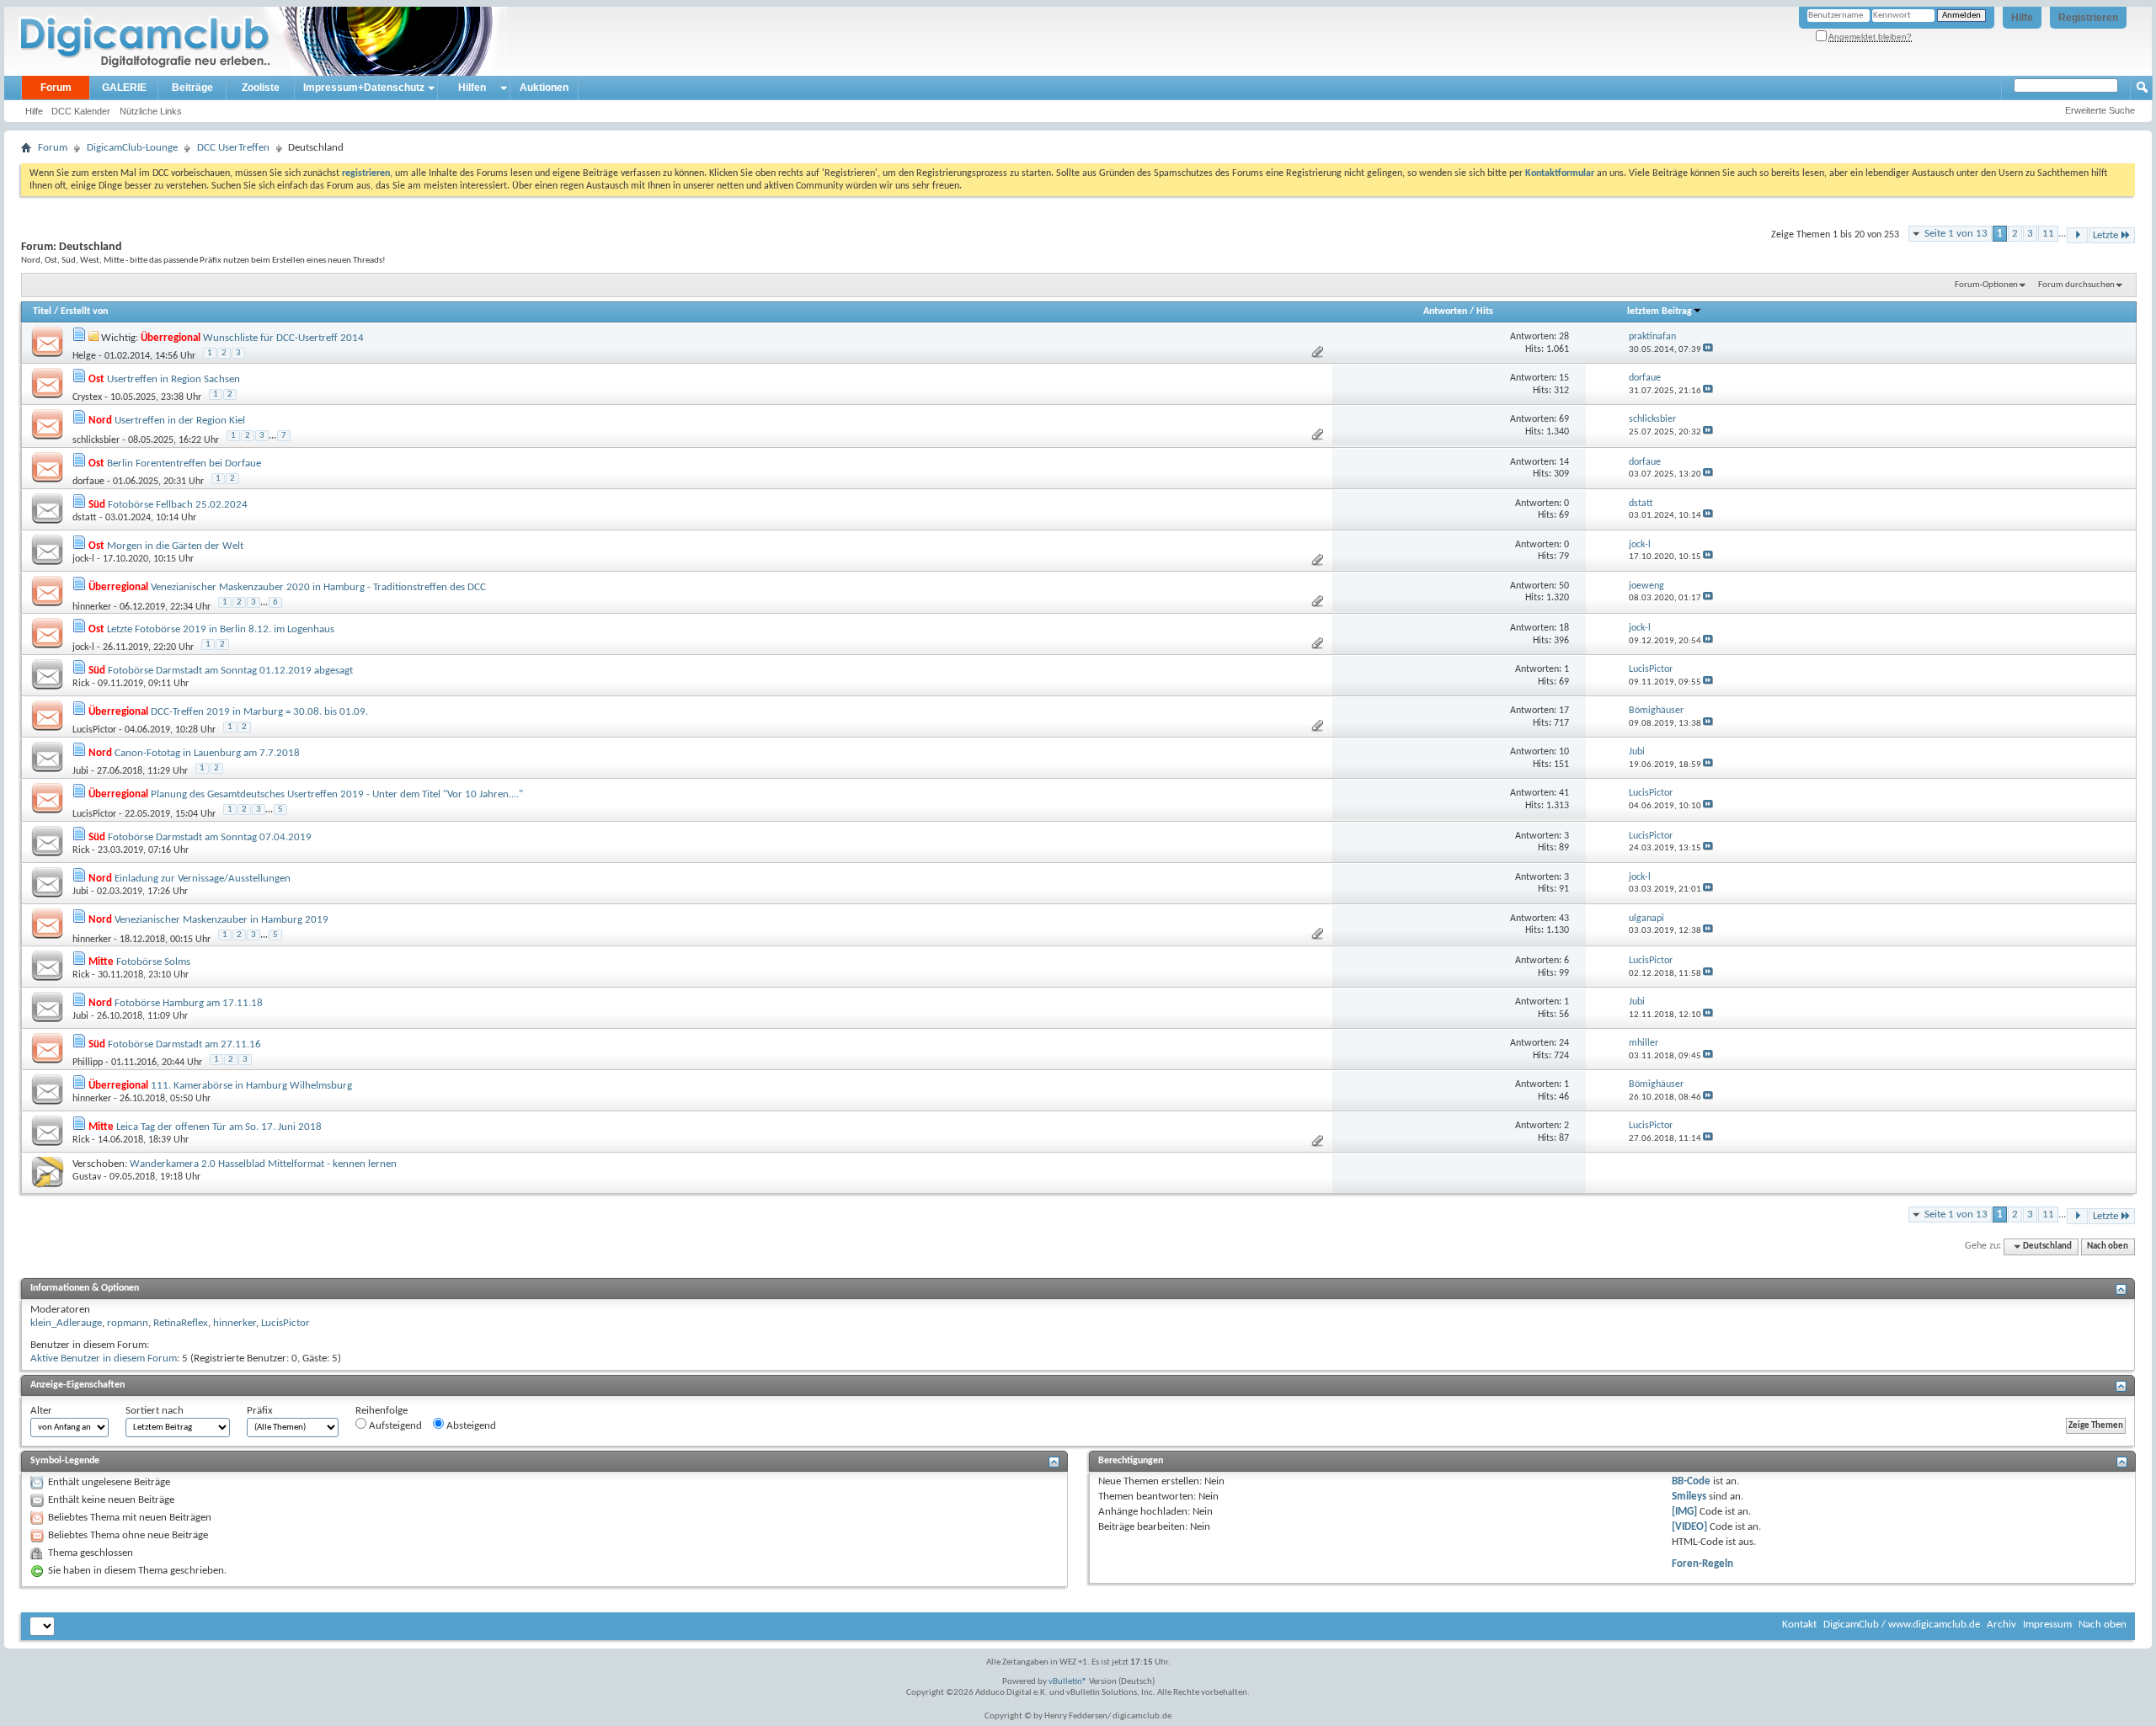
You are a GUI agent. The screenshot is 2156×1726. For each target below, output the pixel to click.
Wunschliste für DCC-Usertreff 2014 (283, 338)
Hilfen (472, 88)
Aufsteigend (394, 1426)
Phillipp (88, 1063)
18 (1564, 628)
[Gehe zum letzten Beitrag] (1708, 350)
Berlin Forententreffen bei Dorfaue (184, 463)
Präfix (260, 1411)
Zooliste (261, 88)
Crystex (87, 397)
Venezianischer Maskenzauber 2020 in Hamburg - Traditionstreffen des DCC (318, 587)
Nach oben (2108, 1247)
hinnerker (92, 607)
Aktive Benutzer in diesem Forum (104, 1358)
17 (1564, 711)
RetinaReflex (181, 1323)
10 (1564, 752)
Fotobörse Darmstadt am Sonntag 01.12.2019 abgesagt (230, 671)
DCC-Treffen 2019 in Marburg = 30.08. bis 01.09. (259, 712)
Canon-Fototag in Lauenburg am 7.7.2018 (207, 753)
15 (1564, 378)
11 (2048, 234)
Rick (81, 684)
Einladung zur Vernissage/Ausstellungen (203, 879)
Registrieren (2088, 18)
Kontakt (1799, 1625)
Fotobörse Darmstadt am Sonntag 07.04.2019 (210, 837)
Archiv (2001, 1625)
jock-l (83, 559)
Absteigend (470, 1426)
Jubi (80, 771)
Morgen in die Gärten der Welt (175, 546)
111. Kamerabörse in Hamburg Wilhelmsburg (251, 1086)
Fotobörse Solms (153, 962)
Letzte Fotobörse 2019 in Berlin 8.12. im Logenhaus (221, 629)
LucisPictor (94, 730)
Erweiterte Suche (2100, 110)
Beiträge (192, 88)
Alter (41, 1411)
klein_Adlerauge (66, 1323)
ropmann (128, 1323)
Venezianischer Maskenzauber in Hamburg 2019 (221, 920)
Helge (84, 356)
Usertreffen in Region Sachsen (173, 379)
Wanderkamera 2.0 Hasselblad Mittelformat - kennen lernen (263, 1164)
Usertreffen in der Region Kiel (180, 421)
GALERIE (124, 88)
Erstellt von (84, 312)
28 (1564, 337)
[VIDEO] (1689, 1527)
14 (1564, 462)
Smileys (1689, 1497)
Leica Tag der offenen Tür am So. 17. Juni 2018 (219, 1127)
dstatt (85, 518)
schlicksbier (96, 440)
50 (1564, 586)
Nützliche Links (151, 111)
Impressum (2047, 1625)
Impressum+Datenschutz (364, 88)
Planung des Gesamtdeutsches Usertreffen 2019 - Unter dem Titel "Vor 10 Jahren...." (337, 794)
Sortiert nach (155, 1411)
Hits (1485, 312)
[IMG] (1684, 1512)
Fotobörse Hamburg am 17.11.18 (189, 1003)
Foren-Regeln (1702, 1564)
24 (1564, 1043)
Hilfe (2022, 18)
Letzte (2105, 235)
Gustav (87, 1177)
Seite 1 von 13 (1956, 234)
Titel (42, 312)
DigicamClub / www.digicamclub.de (1902, 1625)
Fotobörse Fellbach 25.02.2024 (178, 505)
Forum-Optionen (1986, 285)
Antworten (1445, 312)
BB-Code (1691, 1481)
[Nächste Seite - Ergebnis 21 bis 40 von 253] (2077, 235)
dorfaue (88, 482)
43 (1564, 919)
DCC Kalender (81, 111)
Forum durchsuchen (2076, 285)
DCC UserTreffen (233, 148)
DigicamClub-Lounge (132, 148)
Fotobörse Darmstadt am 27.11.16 (184, 1044)
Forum (56, 88)
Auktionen (544, 88)
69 (1564, 419)
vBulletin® (1068, 1682)
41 (1564, 793)
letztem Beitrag (1660, 312)
